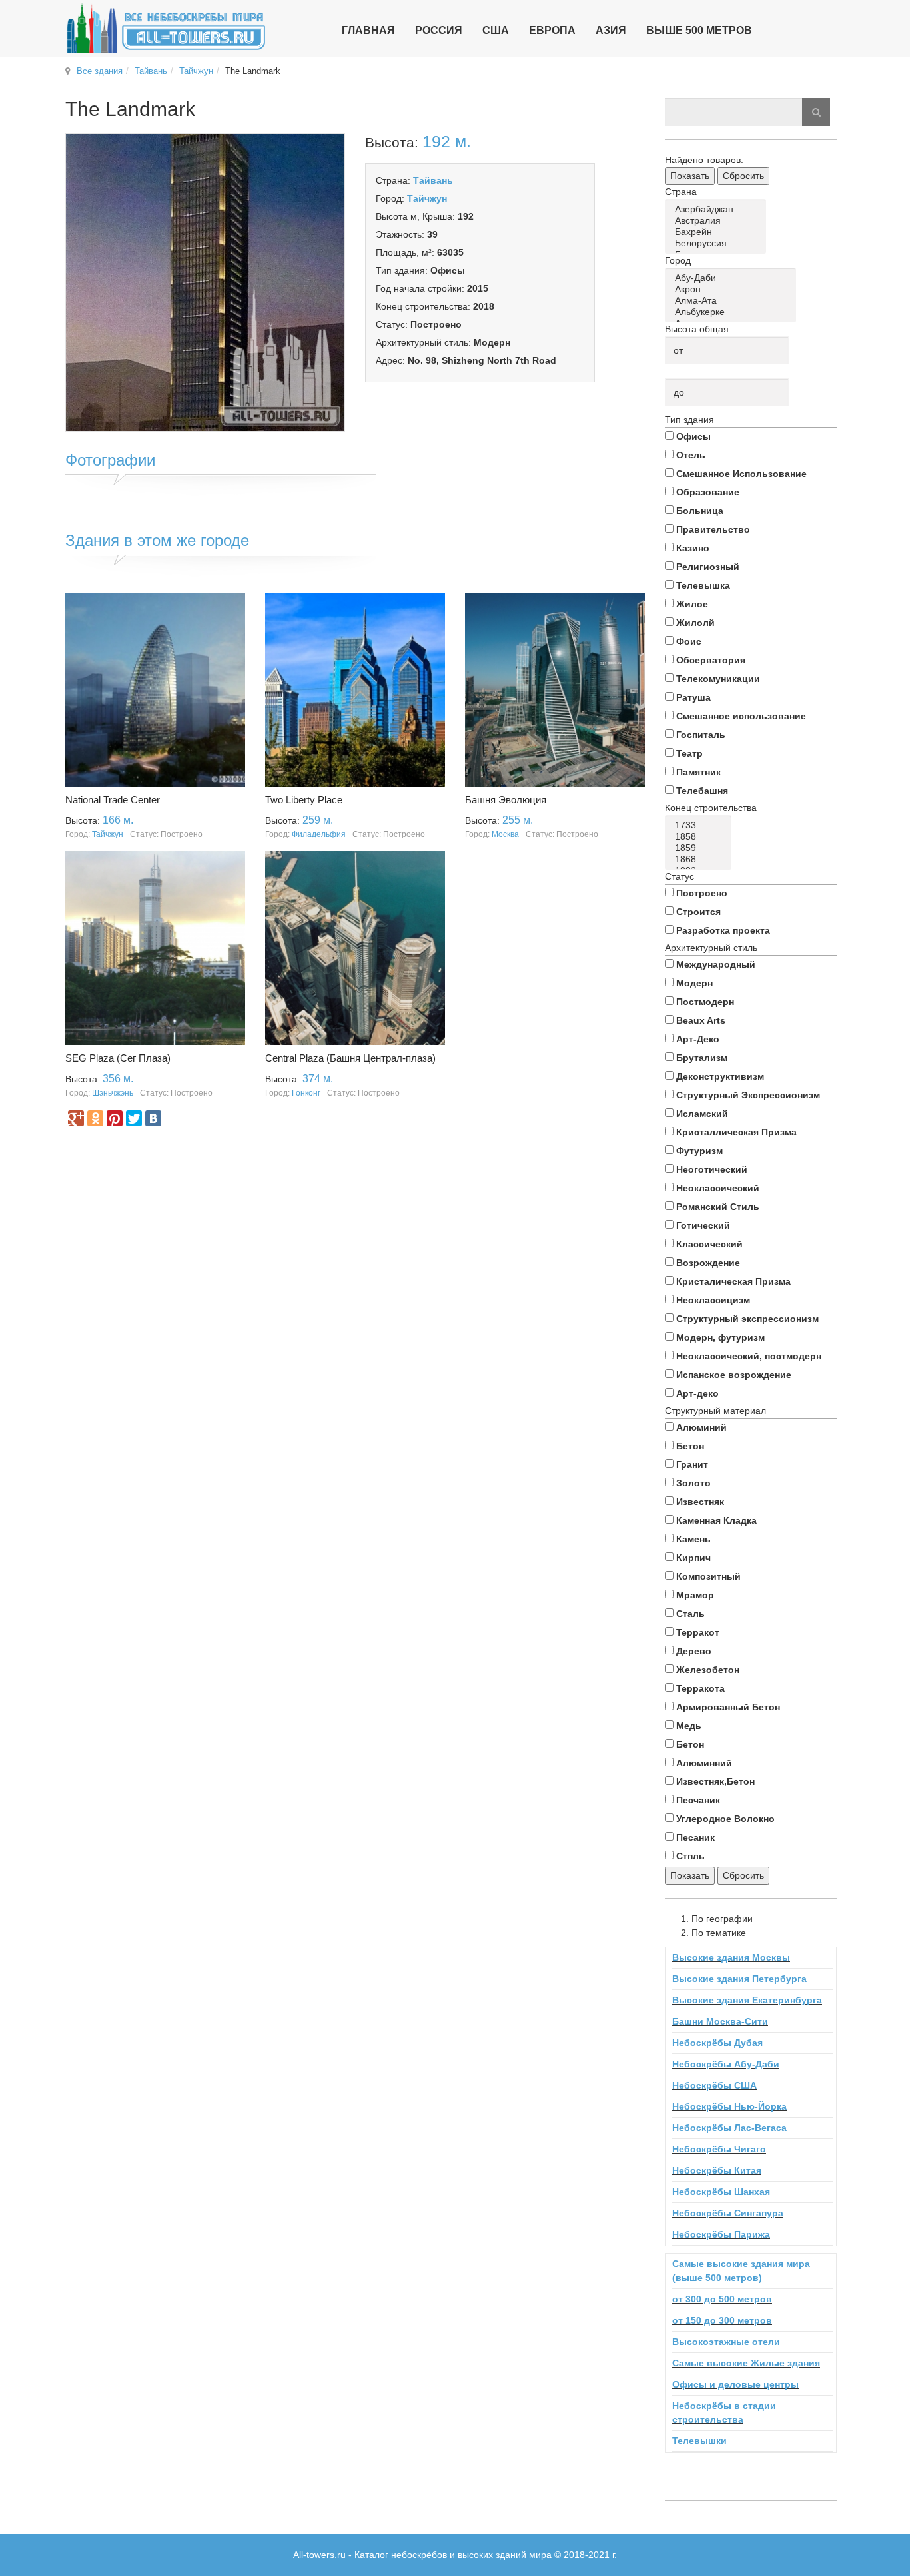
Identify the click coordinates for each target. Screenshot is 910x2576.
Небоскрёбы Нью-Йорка (729, 2106)
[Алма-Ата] (733, 301)
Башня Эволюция (506, 800)
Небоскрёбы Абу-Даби (726, 2064)
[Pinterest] (115, 1118)
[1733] (700, 825)
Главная (368, 30)
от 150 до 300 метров (722, 2320)
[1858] (700, 837)
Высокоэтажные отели (726, 2342)
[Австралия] (718, 221)
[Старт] (816, 112)
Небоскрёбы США (714, 2085)
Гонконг (306, 1093)
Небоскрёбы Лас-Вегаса (729, 2128)
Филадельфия (319, 834)
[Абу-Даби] (733, 278)
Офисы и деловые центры (735, 2384)
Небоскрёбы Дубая (717, 2043)
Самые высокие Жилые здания (746, 2363)
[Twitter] (134, 1118)
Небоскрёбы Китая (717, 2170)
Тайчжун (196, 71)
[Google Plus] (76, 1118)
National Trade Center (113, 800)
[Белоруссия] (718, 243)
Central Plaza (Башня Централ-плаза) (350, 1058)
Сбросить (743, 176)
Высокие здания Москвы (731, 1957)
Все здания (100, 71)
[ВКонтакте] (153, 1118)
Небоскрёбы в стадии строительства (724, 2413)
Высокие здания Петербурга (739, 1979)
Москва (505, 834)
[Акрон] (733, 289)
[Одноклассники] (95, 1118)
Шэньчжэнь (113, 1093)
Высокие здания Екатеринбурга (747, 2000)
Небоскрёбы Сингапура (728, 2213)
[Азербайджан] (718, 209)
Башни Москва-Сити (720, 2021)
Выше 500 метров (699, 30)
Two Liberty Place (304, 800)
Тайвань (151, 71)
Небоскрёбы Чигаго (719, 2149)
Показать (690, 176)
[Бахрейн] (718, 232)
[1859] (700, 848)
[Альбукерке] (733, 312)
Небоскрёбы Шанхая (721, 2192)
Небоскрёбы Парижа (721, 2234)
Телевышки (699, 2441)
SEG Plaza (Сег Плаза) (118, 1058)
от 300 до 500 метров (722, 2299)
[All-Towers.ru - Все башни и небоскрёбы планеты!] (166, 28)
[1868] (700, 859)
